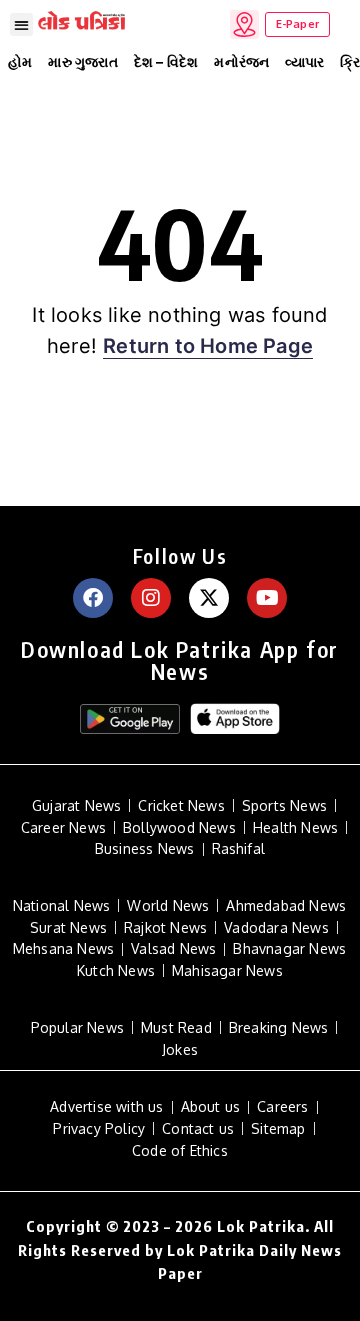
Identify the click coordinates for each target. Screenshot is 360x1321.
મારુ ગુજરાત (82, 61)
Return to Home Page (208, 346)
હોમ (20, 61)
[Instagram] (151, 598)
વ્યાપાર (304, 61)
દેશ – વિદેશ (166, 61)
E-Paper (297, 24)
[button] (21, 24)
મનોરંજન (241, 61)
